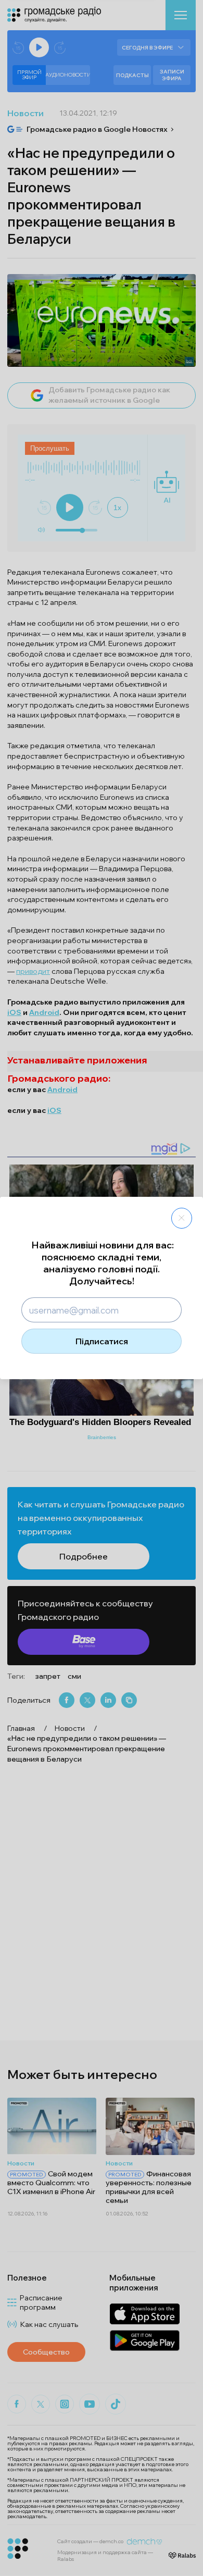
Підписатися (102, 1341)
